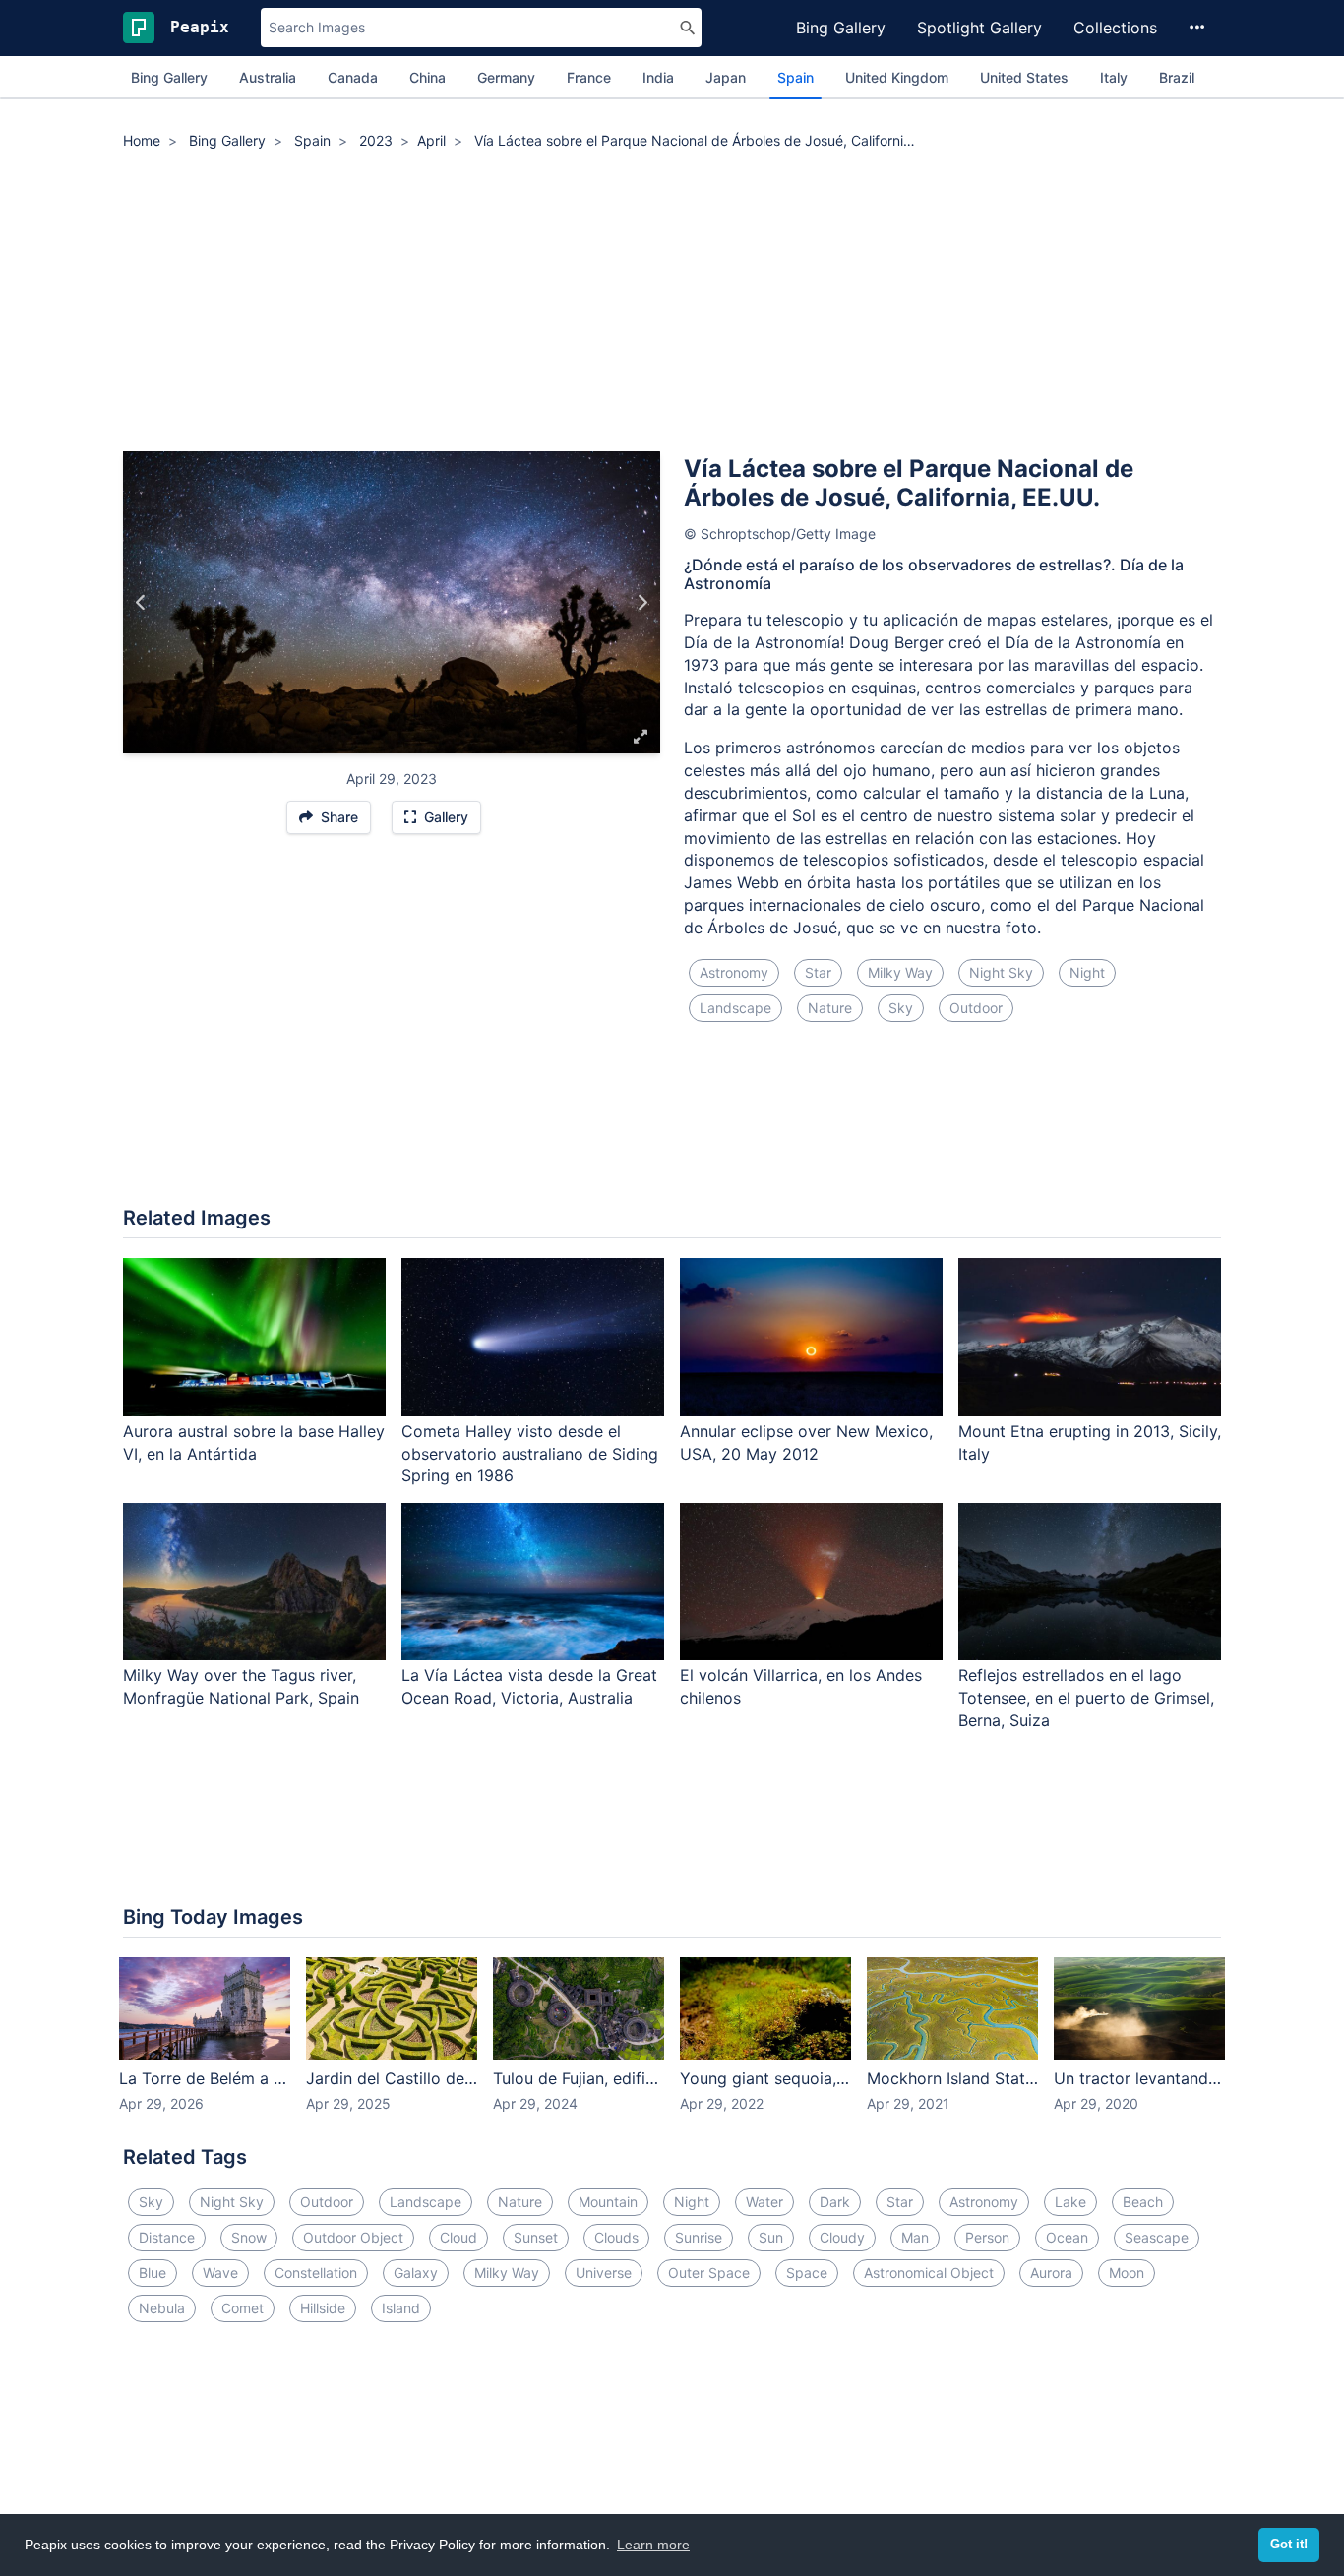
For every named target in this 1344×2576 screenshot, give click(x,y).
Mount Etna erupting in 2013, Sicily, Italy (1090, 1442)
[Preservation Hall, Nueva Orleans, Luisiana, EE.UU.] (642, 603)
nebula (162, 2308)
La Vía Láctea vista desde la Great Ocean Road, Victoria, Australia (529, 1686)
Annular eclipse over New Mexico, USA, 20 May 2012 (806, 1442)
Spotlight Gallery (979, 28)
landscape (735, 1008)
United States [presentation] (1024, 77)
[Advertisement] (672, 304)
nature (830, 1008)
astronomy (734, 972)
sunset (536, 2237)
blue (153, 2273)
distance (167, 2237)
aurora (1051, 2273)
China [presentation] (428, 77)
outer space (709, 2273)
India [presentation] (658, 77)
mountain (608, 2202)
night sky (1001, 972)
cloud (458, 2237)
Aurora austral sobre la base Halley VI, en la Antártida (254, 1442)
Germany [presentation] (506, 77)
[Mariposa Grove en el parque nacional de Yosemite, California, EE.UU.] (141, 603)
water (764, 2202)
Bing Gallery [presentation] (169, 77)
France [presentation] (589, 77)
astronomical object (929, 2273)
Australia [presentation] (268, 77)
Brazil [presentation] (1177, 77)
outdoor (976, 1008)
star (818, 972)
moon (1127, 2273)
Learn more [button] (653, 2545)
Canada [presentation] (353, 77)
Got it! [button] (1289, 2545)
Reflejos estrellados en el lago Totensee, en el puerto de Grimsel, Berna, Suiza (1086, 1698)
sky (901, 1008)
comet (243, 2308)
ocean (1067, 2237)
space (807, 2273)
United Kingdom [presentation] (897, 77)
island (401, 2308)
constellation (316, 2273)
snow (249, 2237)
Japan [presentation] (726, 77)
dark (835, 2202)
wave (220, 2273)
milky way (900, 972)
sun (771, 2237)
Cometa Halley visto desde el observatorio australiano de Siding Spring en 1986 (530, 1454)
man (915, 2237)
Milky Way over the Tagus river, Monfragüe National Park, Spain (241, 1686)
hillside (323, 2308)
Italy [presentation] (1114, 77)
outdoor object (353, 2237)
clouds (616, 2237)
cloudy (842, 2237)
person (987, 2237)
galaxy (416, 2273)
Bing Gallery (841, 28)
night (1087, 972)
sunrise (699, 2237)
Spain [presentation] (795, 77)
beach (1143, 2202)
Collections (1115, 28)
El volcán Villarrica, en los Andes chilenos (801, 1686)
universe (604, 2273)
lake (1070, 2202)
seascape (1157, 2237)
